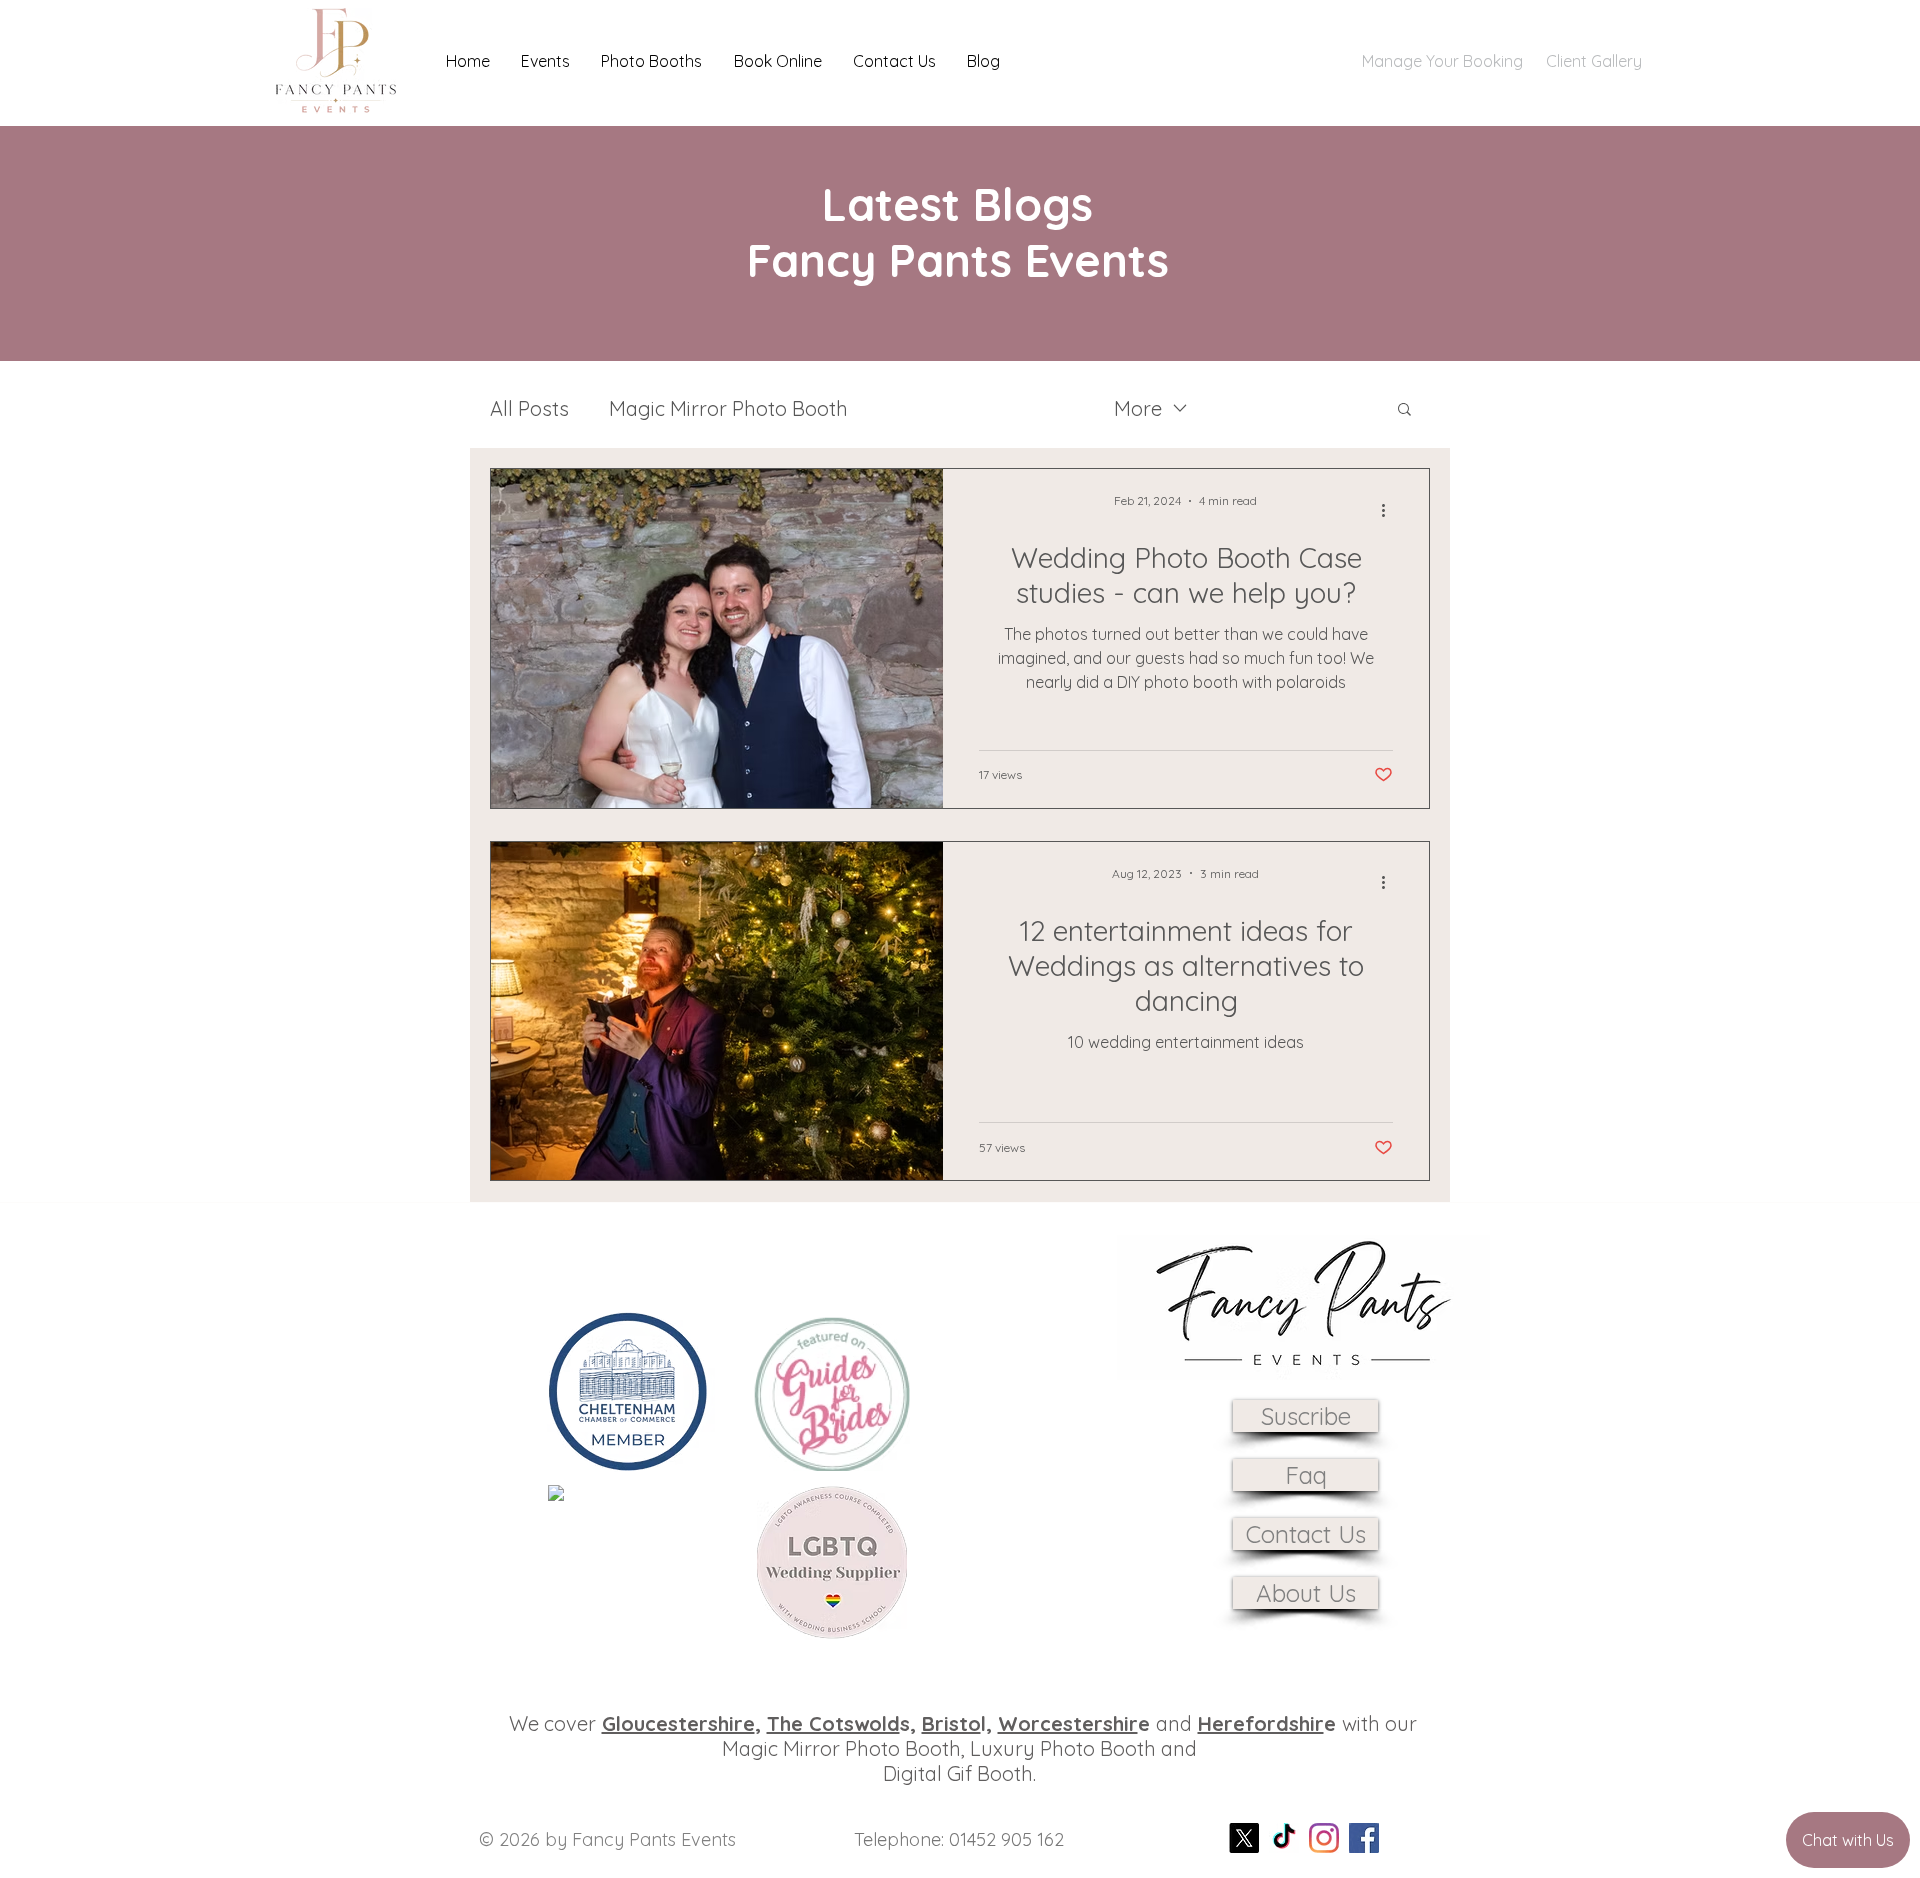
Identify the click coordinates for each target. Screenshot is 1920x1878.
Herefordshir (1261, 1723)
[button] (545, 60)
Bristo (951, 1723)
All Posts (529, 408)
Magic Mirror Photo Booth (728, 408)
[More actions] (1390, 510)
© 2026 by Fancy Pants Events (607, 1839)
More (1138, 408)
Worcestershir (1068, 1723)
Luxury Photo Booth (981, 408)
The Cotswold (833, 1723)
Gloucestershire (678, 1723)
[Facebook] (1364, 1838)
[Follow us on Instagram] (1324, 1838)
